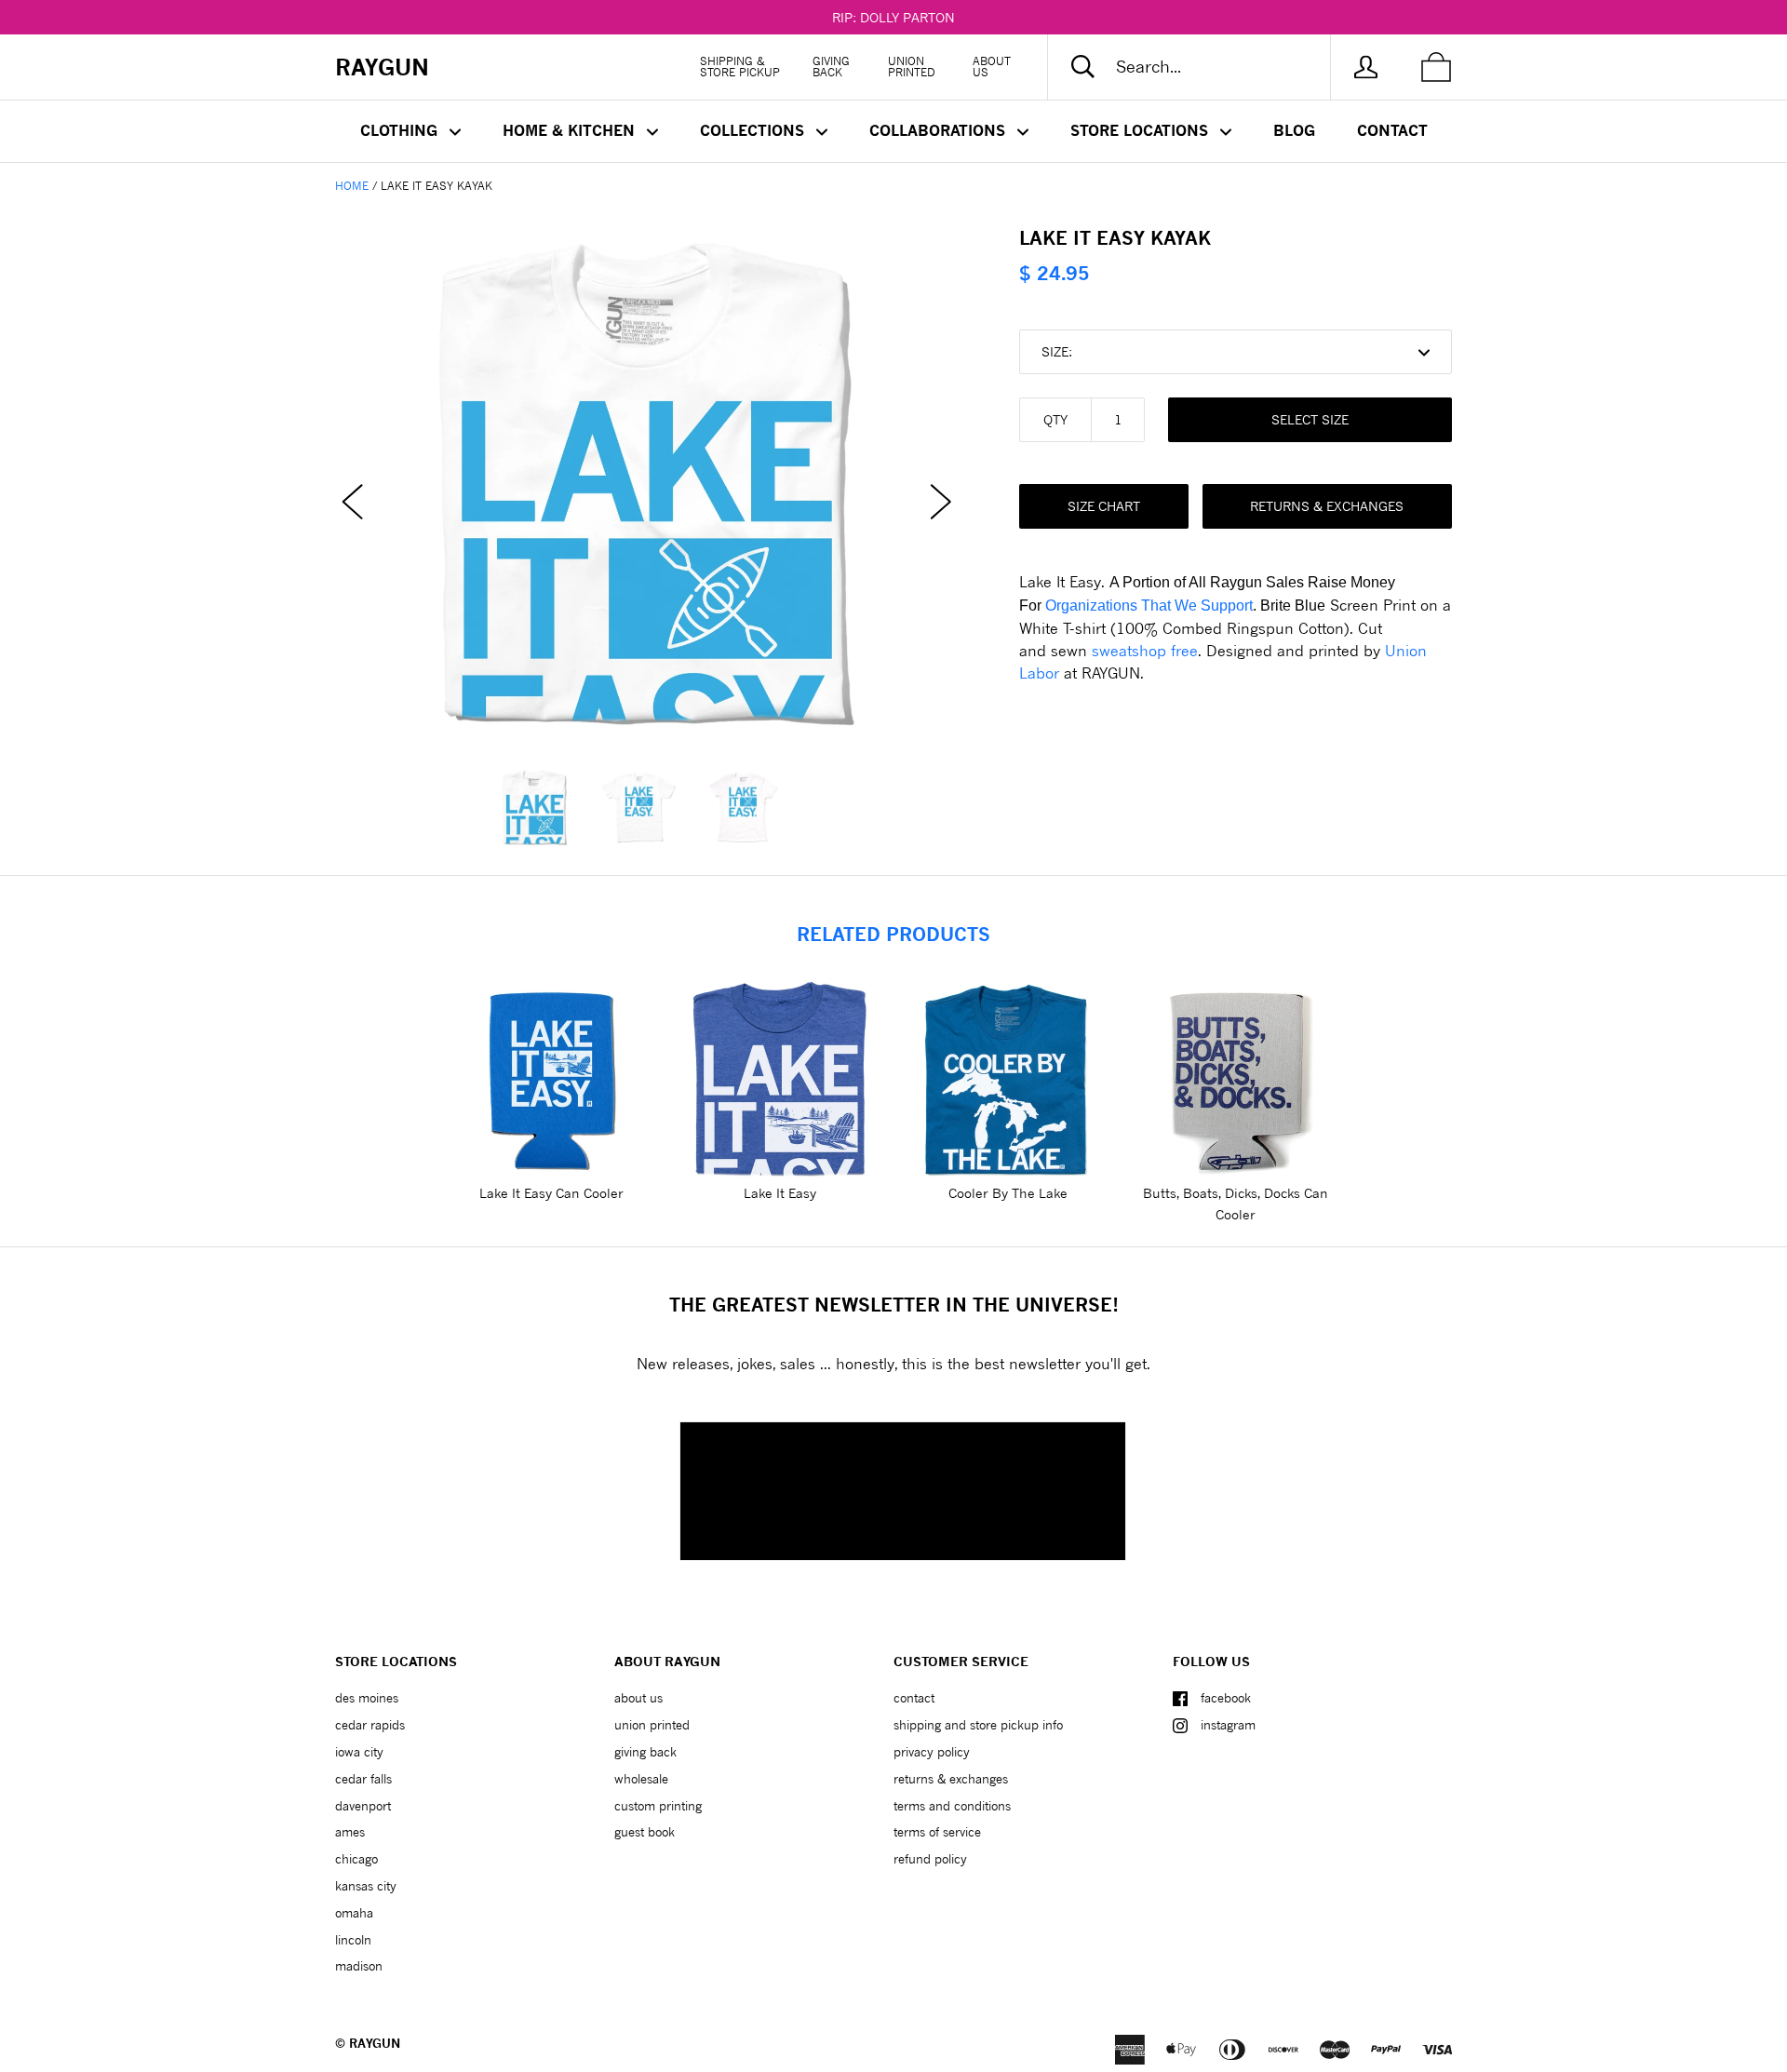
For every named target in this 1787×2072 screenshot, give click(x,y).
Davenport (363, 1806)
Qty (1055, 419)
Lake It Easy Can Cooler (551, 1193)
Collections (754, 130)
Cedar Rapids (370, 1725)
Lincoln (353, 1940)
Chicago (356, 1859)
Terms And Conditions (952, 1806)
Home (352, 186)
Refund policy (930, 1859)
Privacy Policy (932, 1752)
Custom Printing (658, 1806)
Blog (1294, 130)
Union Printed (912, 67)
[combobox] (1204, 67)
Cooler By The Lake (1008, 1193)
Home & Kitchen (571, 130)
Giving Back (831, 67)
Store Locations (1142, 130)
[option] (647, 484)
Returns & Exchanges (1327, 506)
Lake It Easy (780, 1193)
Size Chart (1104, 506)
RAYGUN (375, 2043)
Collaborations (940, 130)
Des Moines (367, 1698)
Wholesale (641, 1779)
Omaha (354, 1913)
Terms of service (937, 1832)
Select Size (1310, 419)
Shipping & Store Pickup (740, 67)
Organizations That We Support (1149, 605)
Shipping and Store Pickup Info (978, 1725)
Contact (1392, 130)
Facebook (1226, 1698)
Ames (350, 1832)
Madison (359, 1966)
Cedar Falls (363, 1779)
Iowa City (359, 1752)
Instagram (1228, 1725)
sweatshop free (1145, 650)
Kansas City (366, 1886)
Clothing (401, 130)
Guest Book (645, 1832)
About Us (992, 67)
